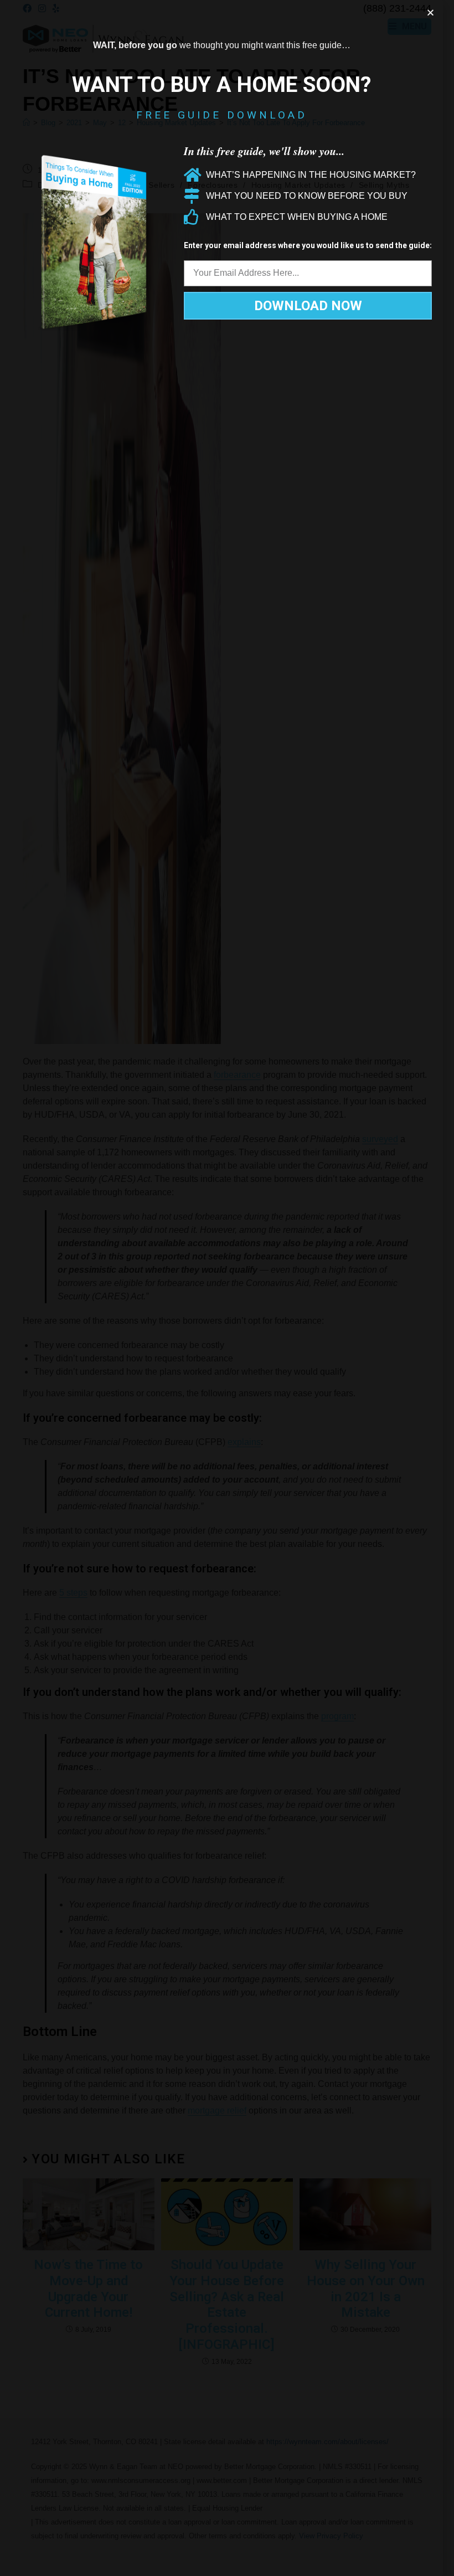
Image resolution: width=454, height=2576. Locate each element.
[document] (227, 1288)
